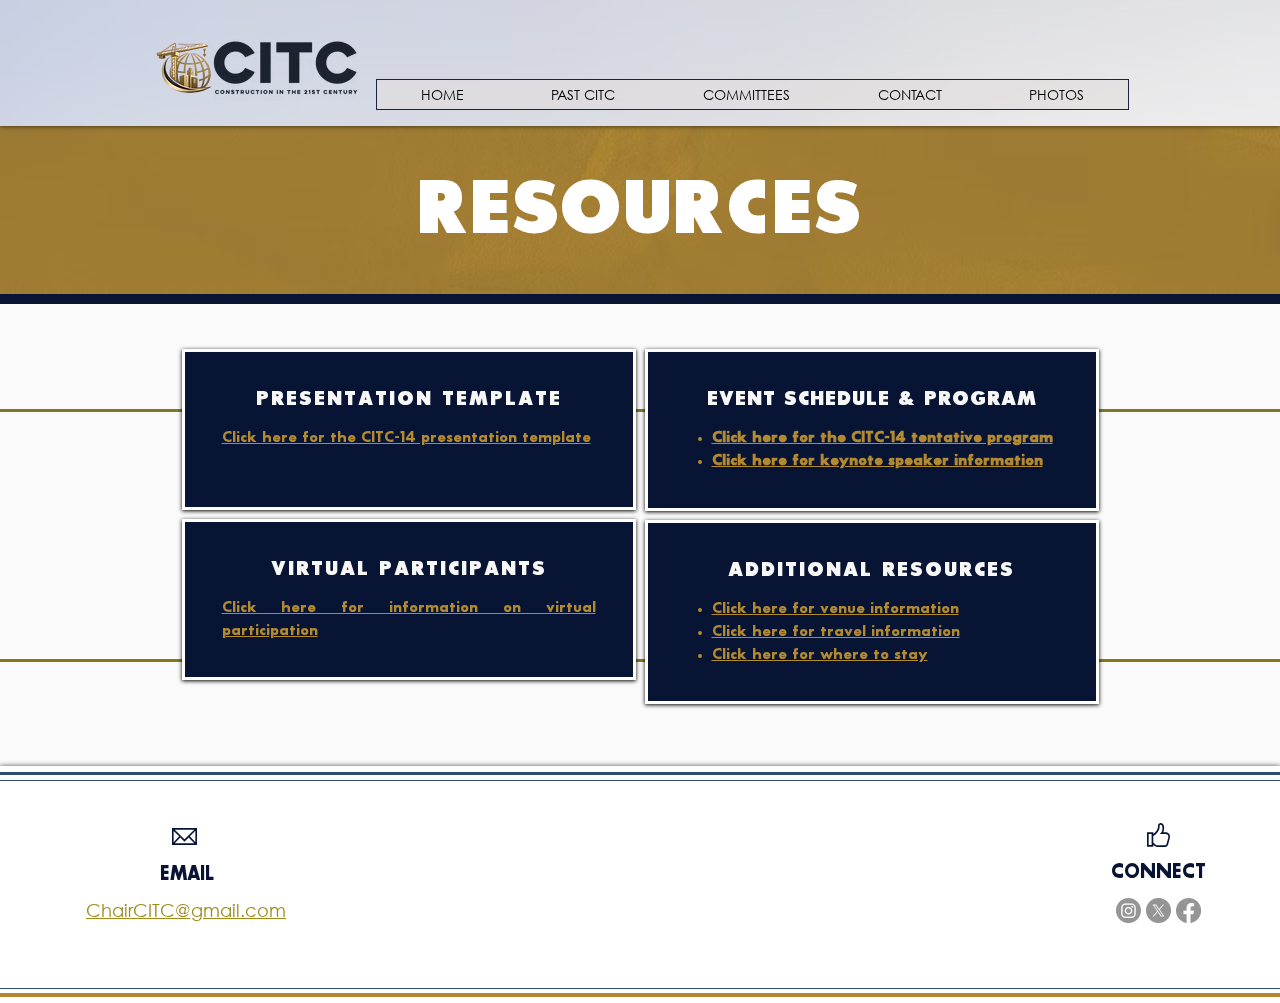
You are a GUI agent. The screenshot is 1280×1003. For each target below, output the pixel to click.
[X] (1158, 910)
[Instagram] (1128, 910)
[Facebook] (1188, 910)
